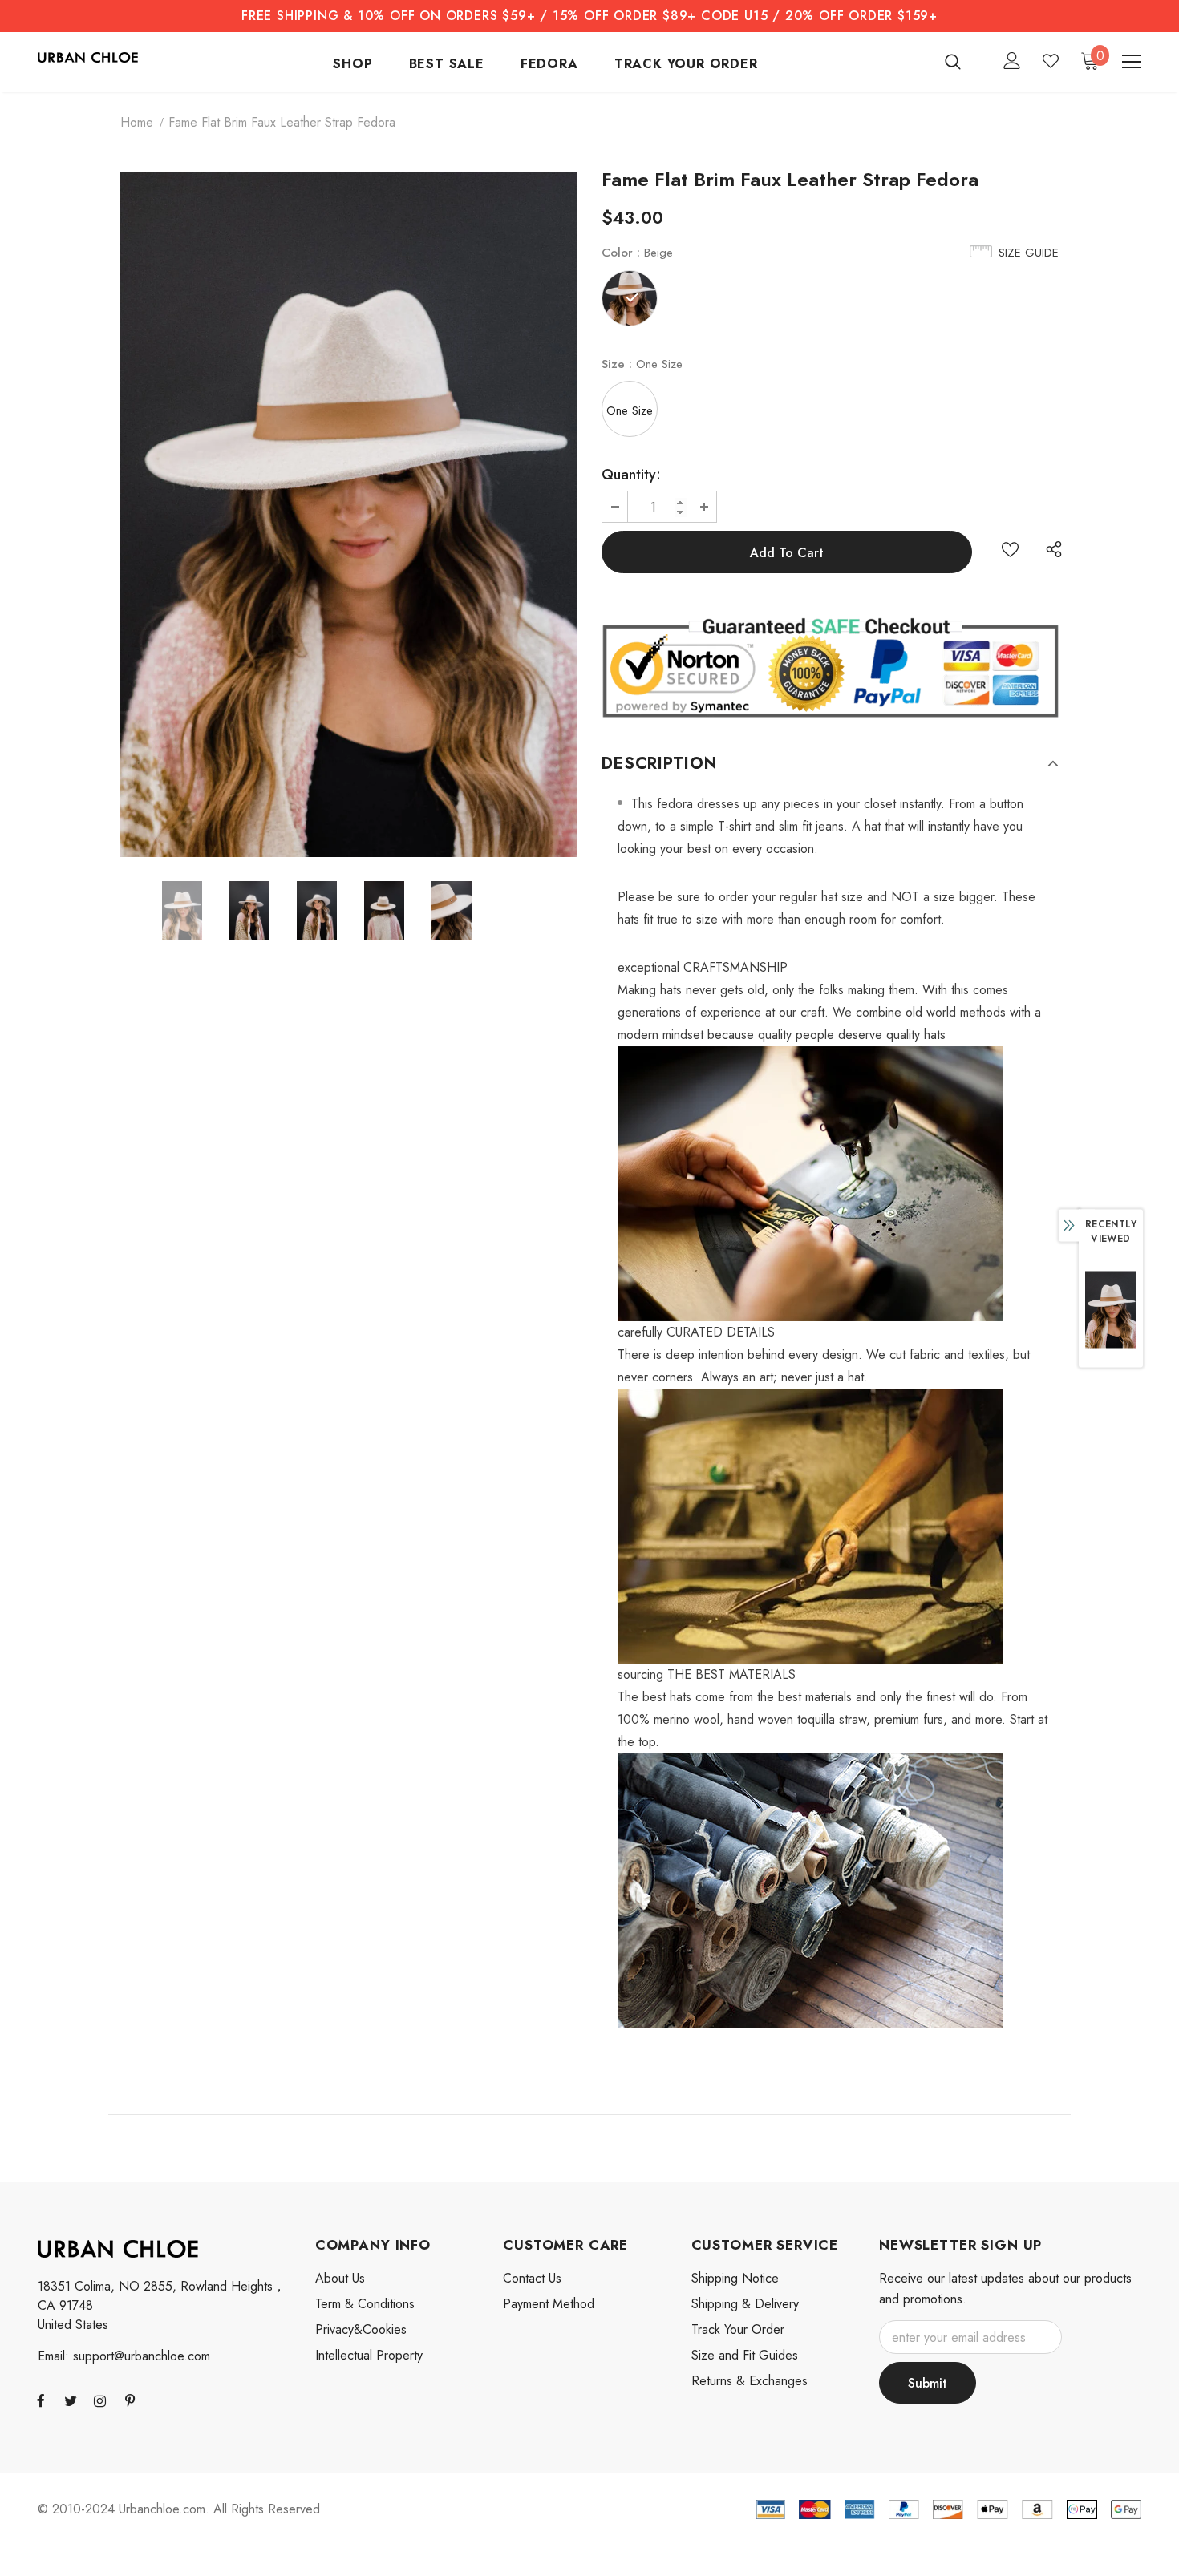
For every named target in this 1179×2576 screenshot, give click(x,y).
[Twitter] (71, 2400)
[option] (349, 514)
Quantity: (631, 475)
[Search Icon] (963, 61)
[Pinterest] (130, 2400)
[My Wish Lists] (1051, 61)
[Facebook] (41, 2400)
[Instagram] (100, 2400)
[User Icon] (1012, 61)
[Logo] (88, 56)
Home (137, 122)
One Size (630, 410)
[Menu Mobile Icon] (1132, 62)
